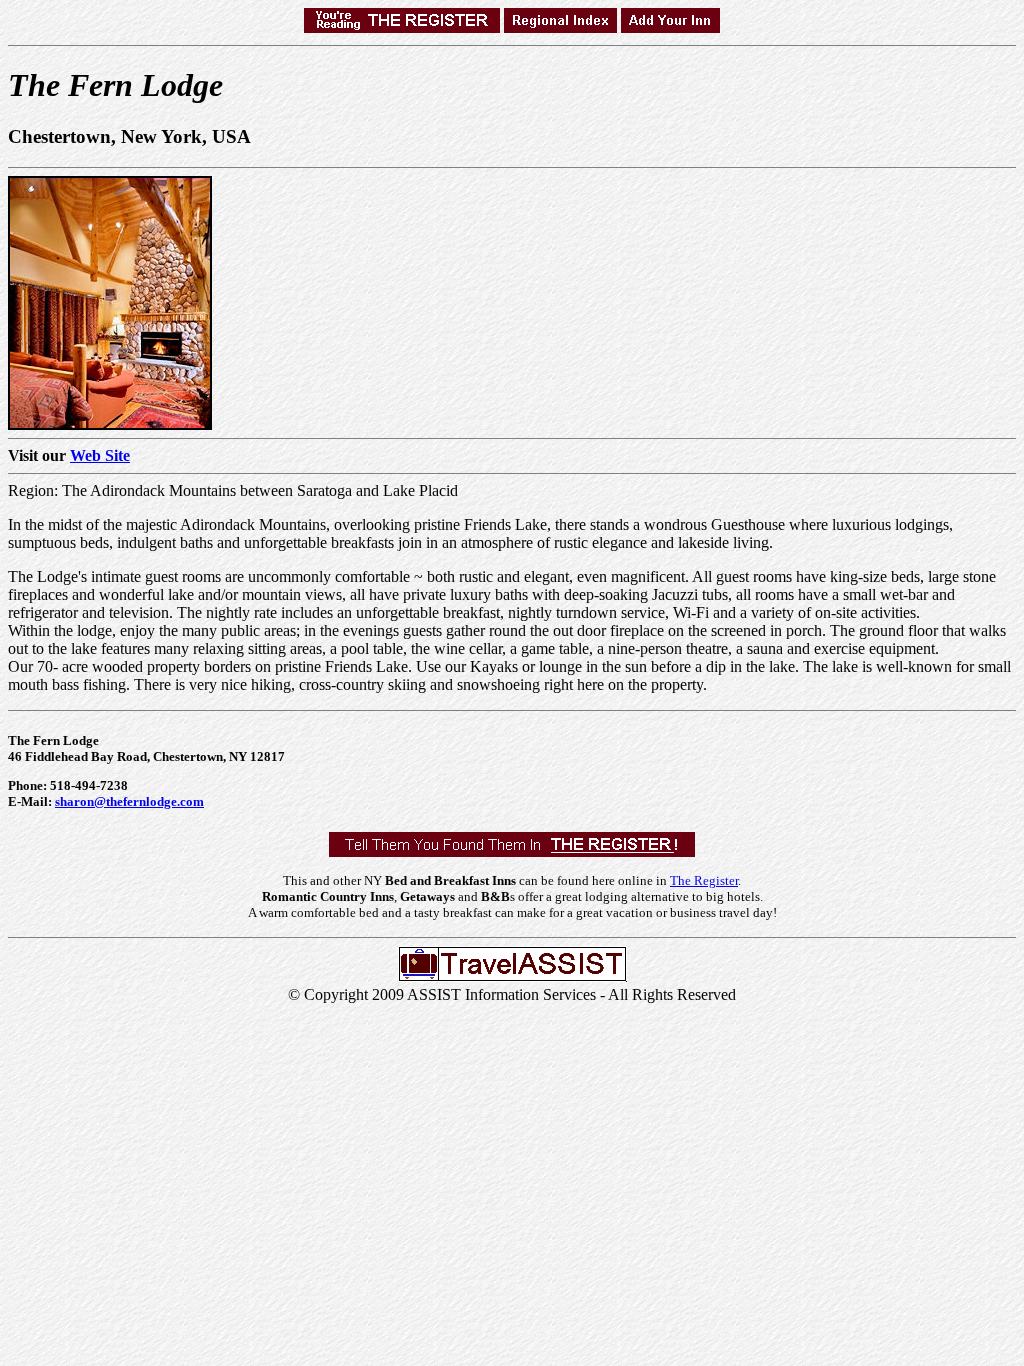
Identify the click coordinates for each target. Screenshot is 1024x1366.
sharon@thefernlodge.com (129, 801)
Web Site (100, 455)
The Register (704, 880)
